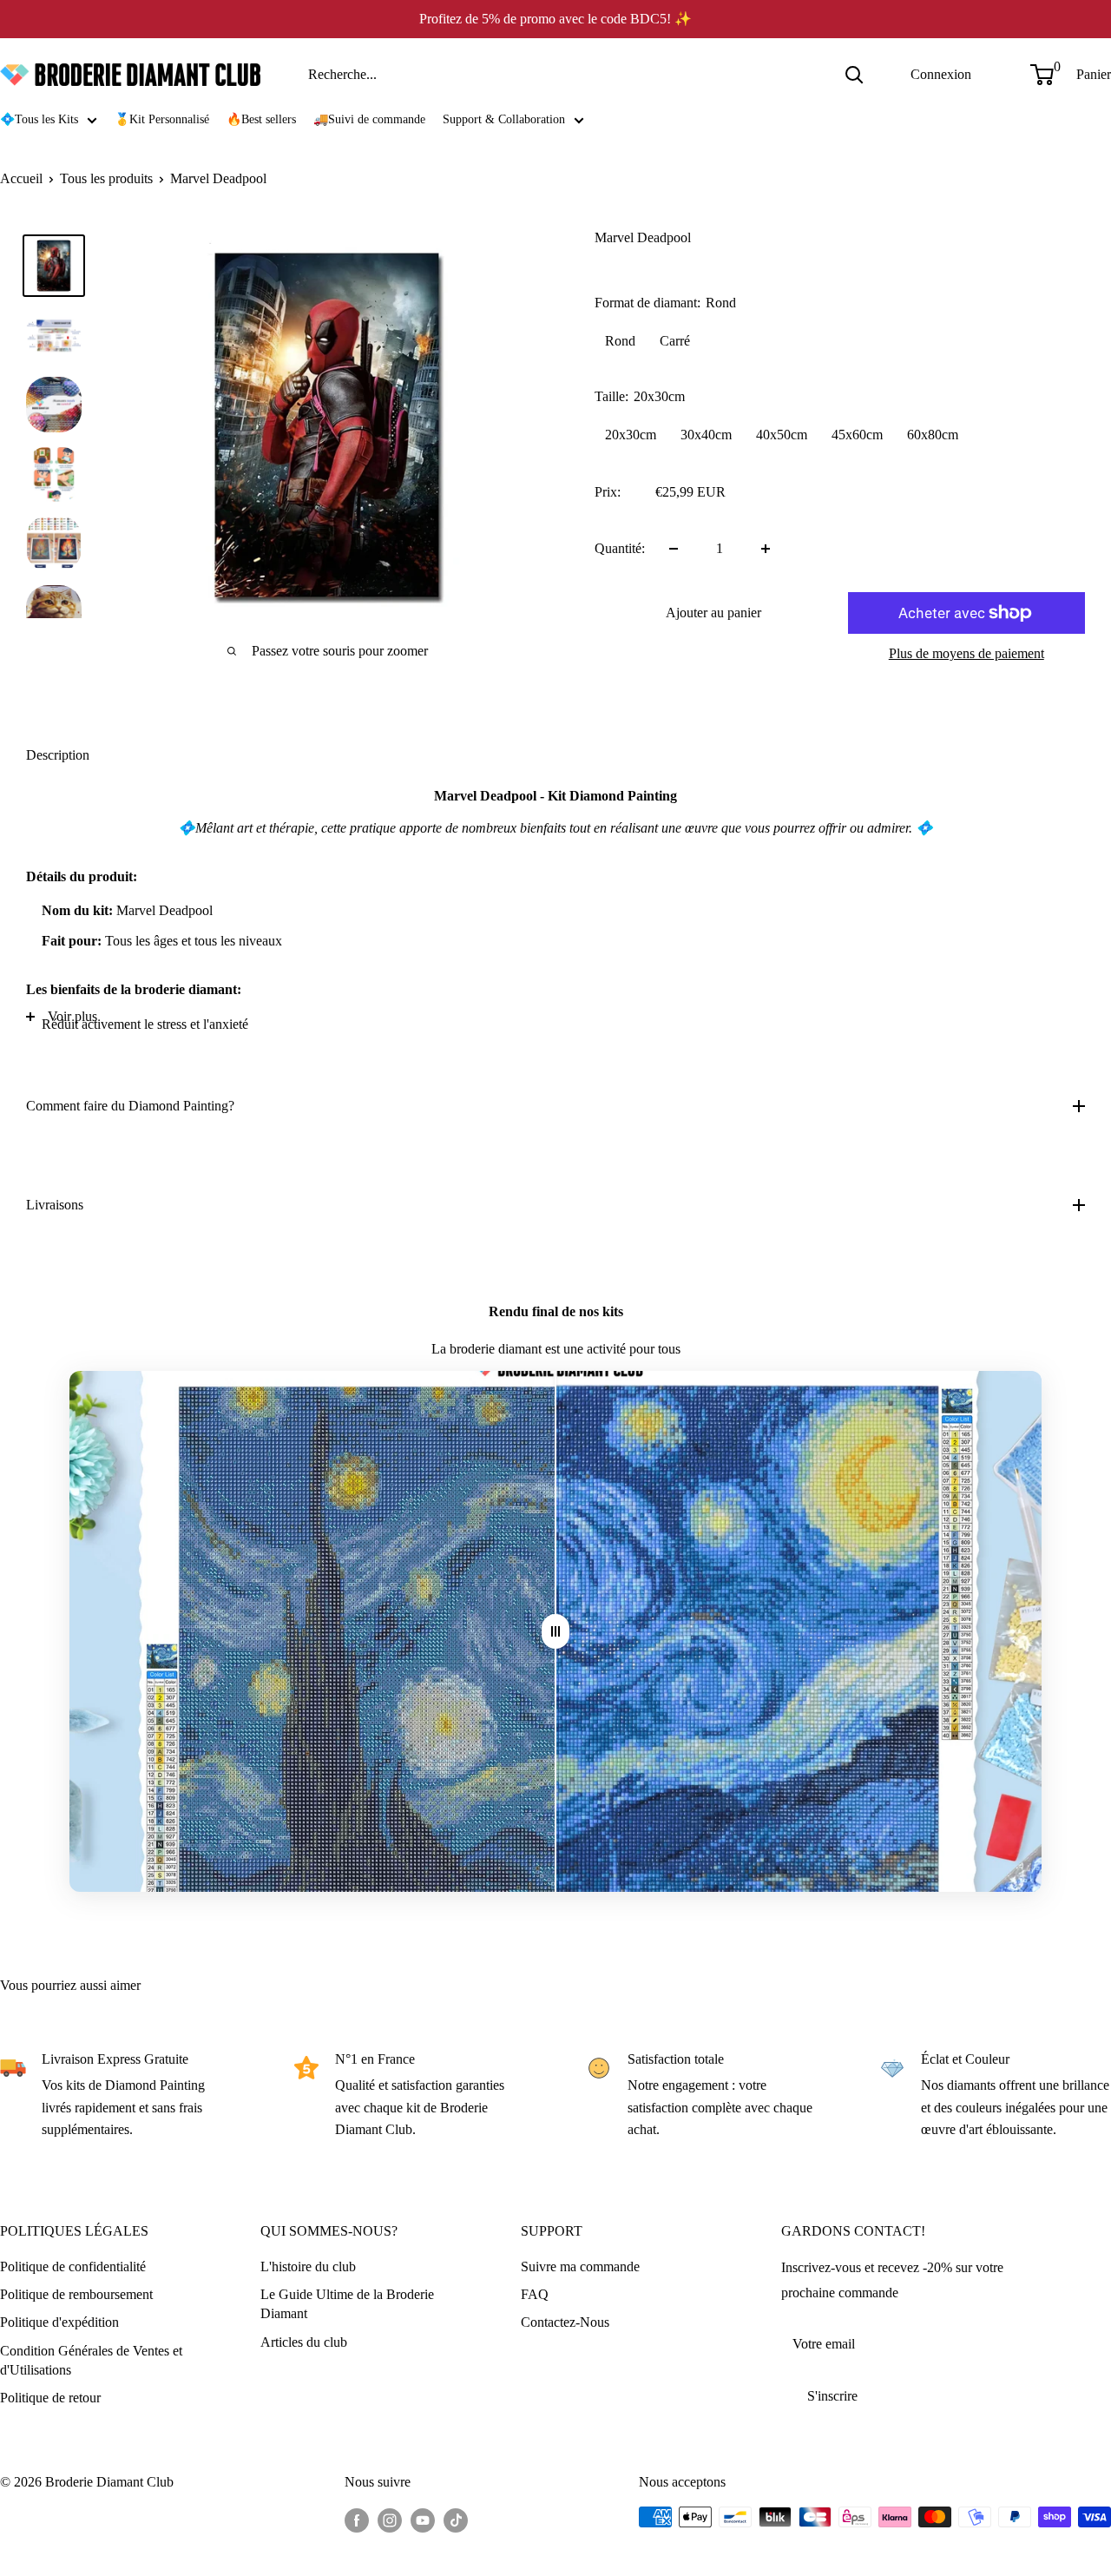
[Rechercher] (854, 75)
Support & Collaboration (504, 119)
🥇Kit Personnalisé (162, 119)
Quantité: (620, 548)
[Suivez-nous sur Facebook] (357, 2520)
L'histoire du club (308, 2266)
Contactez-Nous (565, 2322)
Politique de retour (50, 2398)
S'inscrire (832, 2396)
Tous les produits (106, 178)
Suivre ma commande (580, 2266)
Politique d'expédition (59, 2322)
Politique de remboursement (76, 2294)
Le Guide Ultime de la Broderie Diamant (347, 2304)
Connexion (941, 74)
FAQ (535, 2294)
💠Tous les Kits (39, 119)
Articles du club (304, 2342)
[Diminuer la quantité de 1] (674, 549)
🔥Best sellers (261, 119)
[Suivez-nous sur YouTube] (423, 2520)
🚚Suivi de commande (369, 119)
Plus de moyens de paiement (966, 653)
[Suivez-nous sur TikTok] (456, 2520)
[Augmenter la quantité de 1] (766, 549)
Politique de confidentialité (73, 2266)
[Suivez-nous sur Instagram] (390, 2520)
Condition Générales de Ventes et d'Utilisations (91, 2360)
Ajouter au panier (713, 613)
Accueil (21, 178)
